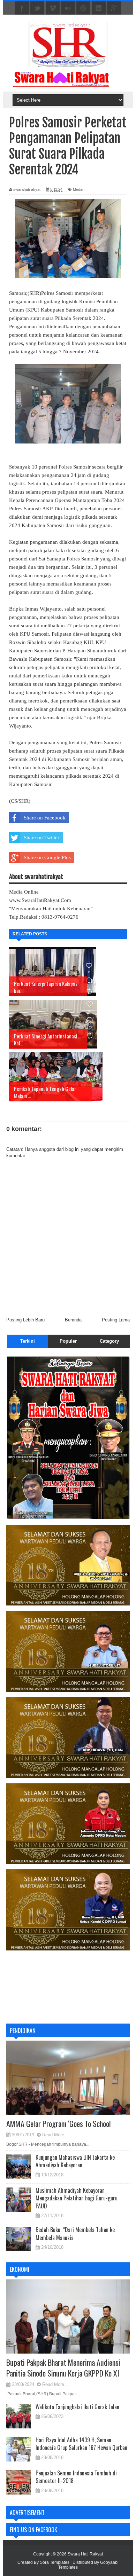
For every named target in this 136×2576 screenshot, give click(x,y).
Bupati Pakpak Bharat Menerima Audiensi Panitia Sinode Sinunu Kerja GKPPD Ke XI (63, 2368)
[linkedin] (99, 8)
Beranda (73, 1320)
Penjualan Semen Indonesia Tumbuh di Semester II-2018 (76, 2477)
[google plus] (114, 8)
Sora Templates (55, 2562)
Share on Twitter (41, 838)
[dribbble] (83, 8)
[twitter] (37, 8)
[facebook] (22, 8)
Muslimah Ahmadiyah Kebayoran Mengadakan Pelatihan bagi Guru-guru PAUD (77, 2198)
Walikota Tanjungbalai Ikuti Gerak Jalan (77, 2407)
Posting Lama (116, 1320)
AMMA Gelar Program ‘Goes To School (59, 2123)
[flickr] (68, 8)
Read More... (55, 2135)
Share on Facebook (45, 818)
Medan (79, 189)
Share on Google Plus (47, 857)
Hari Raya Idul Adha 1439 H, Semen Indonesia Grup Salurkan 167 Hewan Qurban (81, 2444)
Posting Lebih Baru (25, 1320)
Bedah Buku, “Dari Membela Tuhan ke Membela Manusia (75, 2233)
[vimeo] (53, 8)
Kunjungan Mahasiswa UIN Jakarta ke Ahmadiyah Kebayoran (75, 2161)
